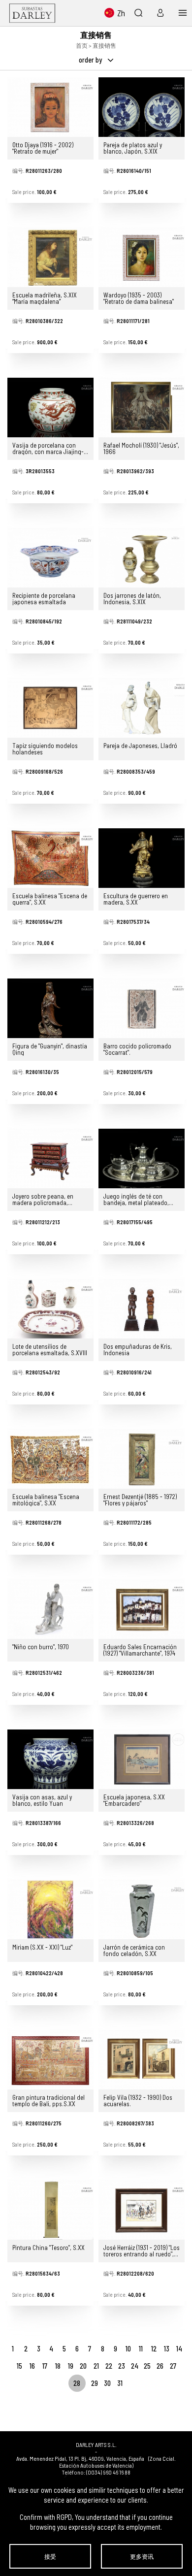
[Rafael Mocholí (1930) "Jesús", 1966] (142, 408)
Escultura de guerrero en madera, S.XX (136, 899)
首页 (82, 45)
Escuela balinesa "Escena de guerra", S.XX (50, 899)
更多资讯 (142, 2556)
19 (71, 2366)
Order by (91, 60)
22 (109, 2366)
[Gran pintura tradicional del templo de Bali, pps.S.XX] (50, 2060)
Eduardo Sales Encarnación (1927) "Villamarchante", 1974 (140, 1650)
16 (32, 2366)
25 (147, 2366)
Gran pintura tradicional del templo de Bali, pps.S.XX (48, 2101)
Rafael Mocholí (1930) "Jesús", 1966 (141, 449)
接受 (50, 2556)
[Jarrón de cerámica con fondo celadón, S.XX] (142, 1909)
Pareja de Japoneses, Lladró (140, 746)
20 (83, 2366)
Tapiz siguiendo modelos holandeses (45, 749)
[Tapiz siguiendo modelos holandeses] (50, 708)
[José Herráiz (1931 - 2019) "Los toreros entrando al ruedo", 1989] (142, 2210)
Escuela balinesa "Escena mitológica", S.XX (46, 1500)
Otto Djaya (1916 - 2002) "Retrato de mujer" (43, 148)
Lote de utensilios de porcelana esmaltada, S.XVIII (50, 1350)
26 (160, 2366)
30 (107, 2383)
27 (173, 2366)
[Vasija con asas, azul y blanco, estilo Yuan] (50, 1759)
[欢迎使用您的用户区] (158, 13)
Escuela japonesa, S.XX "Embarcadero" (134, 1800)
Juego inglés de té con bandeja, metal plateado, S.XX (136, 1200)
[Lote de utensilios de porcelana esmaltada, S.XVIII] (50, 1309)
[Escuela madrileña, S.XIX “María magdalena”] (50, 257)
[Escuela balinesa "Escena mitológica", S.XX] (50, 1459)
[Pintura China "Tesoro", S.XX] (50, 2210)
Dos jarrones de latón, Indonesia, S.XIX (132, 599)
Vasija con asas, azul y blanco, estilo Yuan (42, 1800)
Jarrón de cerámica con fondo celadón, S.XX (134, 1951)
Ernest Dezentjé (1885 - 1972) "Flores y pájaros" (140, 1500)
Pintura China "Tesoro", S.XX (48, 2248)
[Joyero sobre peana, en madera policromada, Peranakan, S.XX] (50, 1158)
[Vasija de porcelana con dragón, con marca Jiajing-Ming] (50, 408)
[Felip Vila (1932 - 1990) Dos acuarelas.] (142, 2060)
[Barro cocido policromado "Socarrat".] (142, 1008)
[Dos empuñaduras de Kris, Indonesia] (142, 1309)
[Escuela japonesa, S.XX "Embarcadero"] (142, 1759)
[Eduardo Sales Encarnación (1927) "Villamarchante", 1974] (142, 1609)
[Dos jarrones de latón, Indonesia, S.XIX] (142, 558)
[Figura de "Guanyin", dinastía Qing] (50, 1008)
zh (121, 13)
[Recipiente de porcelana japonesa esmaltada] (50, 558)
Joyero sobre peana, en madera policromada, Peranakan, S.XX (43, 1200)
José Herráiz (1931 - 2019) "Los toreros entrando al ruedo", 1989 (142, 2251)
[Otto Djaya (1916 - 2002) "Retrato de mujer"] (50, 107)
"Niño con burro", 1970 (41, 1647)
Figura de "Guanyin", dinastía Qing (50, 1049)
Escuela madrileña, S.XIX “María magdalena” (45, 298)
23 (122, 2366)
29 (95, 2383)
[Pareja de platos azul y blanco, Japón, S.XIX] (142, 107)
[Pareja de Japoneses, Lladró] (142, 708)
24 (135, 2366)
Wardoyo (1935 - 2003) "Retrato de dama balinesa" (139, 298)
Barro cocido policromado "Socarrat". (137, 1049)
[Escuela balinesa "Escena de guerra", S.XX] (50, 858)
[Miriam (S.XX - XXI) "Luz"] (50, 1909)
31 (120, 2383)
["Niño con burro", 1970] (50, 1609)
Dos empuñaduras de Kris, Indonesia (138, 1350)
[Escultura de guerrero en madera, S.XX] (142, 858)
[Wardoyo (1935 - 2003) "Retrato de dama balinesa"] (142, 257)
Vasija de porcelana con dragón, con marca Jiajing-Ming (48, 449)
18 (58, 2366)
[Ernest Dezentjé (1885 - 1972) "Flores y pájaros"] (142, 1459)
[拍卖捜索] (138, 13)
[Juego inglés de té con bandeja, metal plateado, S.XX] (142, 1158)
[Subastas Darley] (32, 13)
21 (96, 2366)
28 (77, 2383)
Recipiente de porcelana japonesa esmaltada (44, 599)
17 (45, 2366)
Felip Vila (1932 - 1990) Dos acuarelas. (138, 2101)
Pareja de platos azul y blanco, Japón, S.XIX (133, 148)
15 (19, 2366)
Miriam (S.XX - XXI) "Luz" (42, 1948)
